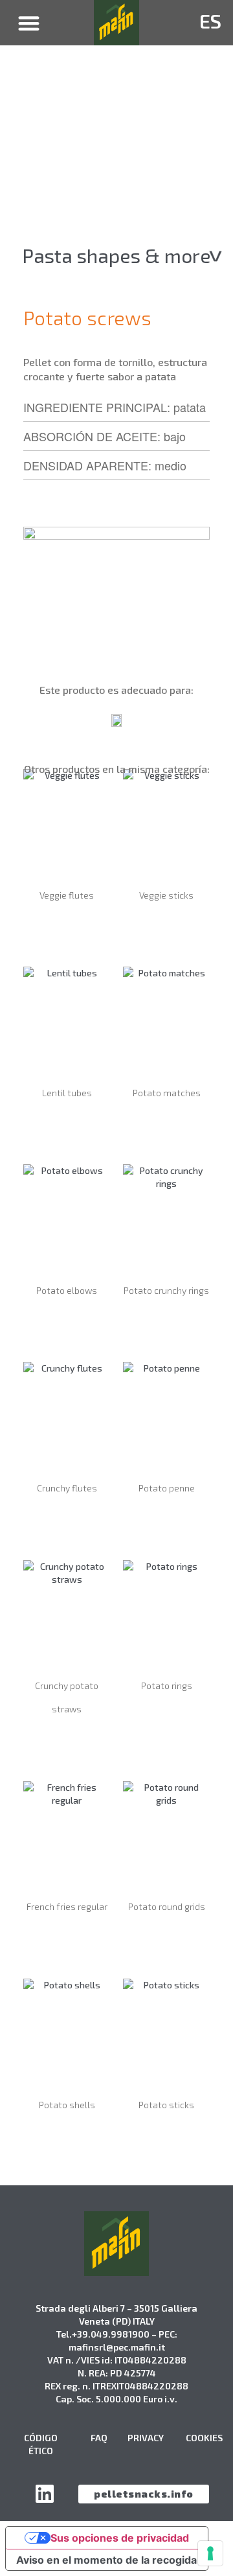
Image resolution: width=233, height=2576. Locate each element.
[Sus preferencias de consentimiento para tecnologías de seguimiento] (210, 2553)
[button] (29, 23)
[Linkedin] (45, 2494)
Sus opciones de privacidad (120, 2538)
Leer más (67, 931)
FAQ (99, 2438)
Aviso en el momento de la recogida (106, 2560)
